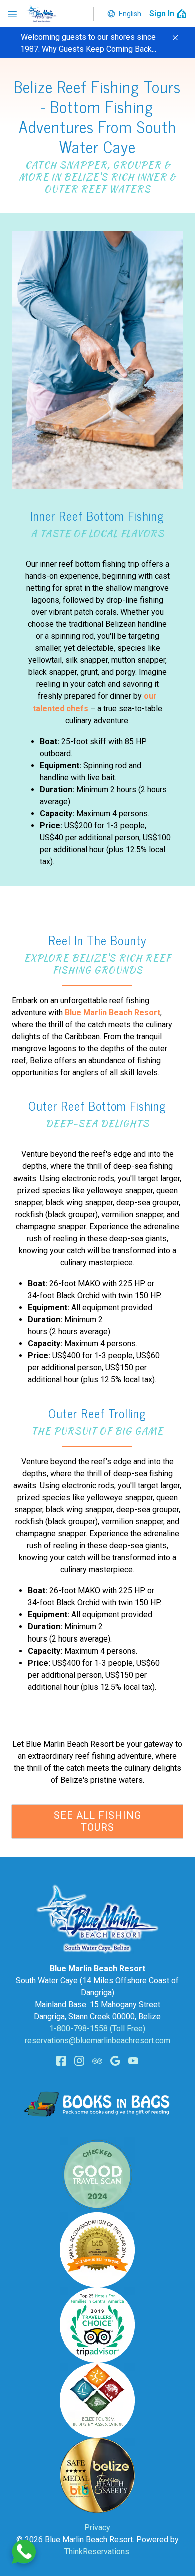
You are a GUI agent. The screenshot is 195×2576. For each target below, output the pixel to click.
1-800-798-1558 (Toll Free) (97, 2029)
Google (115, 2061)
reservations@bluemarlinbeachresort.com (98, 2041)
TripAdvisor (97, 2061)
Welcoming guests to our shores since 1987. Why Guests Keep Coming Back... (88, 43)
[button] (175, 38)
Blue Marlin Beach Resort (113, 1012)
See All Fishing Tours (98, 1821)
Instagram (79, 2061)
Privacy (97, 2528)
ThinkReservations (97, 2552)
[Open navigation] (12, 14)
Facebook (61, 2061)
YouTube (133, 2061)
